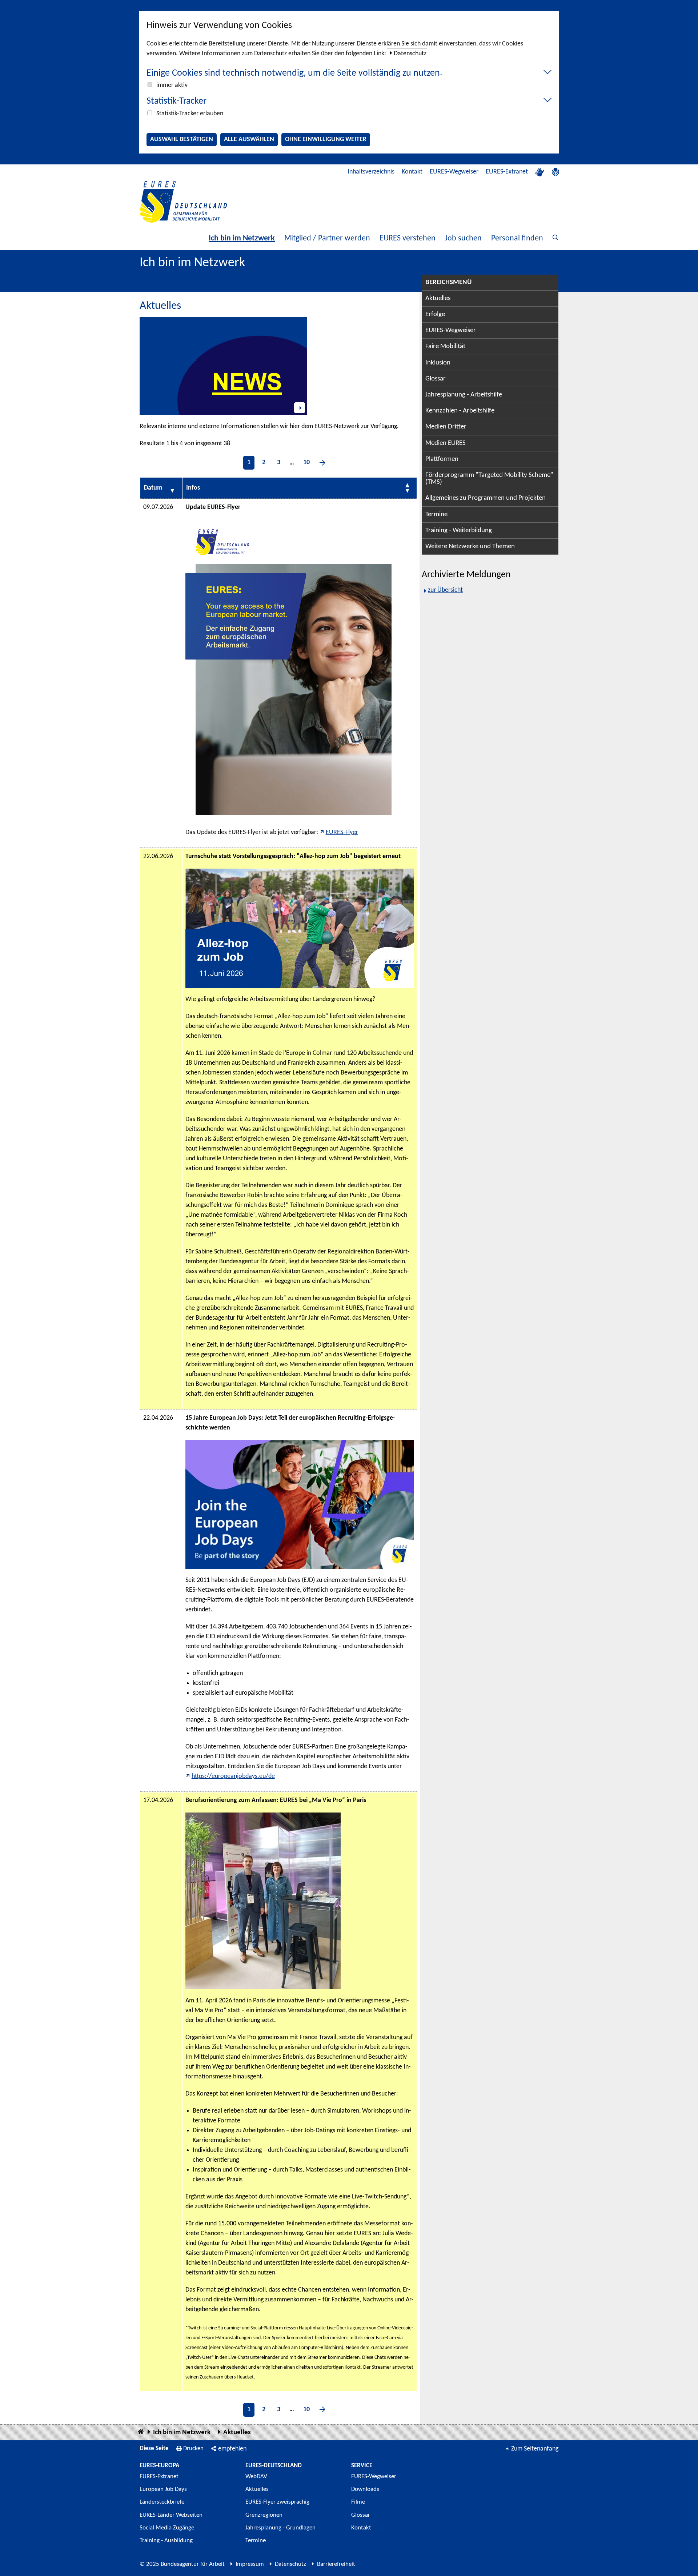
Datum (153, 488)
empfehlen (232, 2449)
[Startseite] (141, 2432)
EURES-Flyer (342, 832)
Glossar (436, 379)
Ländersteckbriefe (162, 2502)
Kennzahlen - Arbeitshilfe (460, 411)
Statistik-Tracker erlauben (190, 114)
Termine (436, 515)
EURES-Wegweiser (454, 172)
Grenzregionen (264, 2515)
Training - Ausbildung (166, 2541)
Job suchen (463, 238)
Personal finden (517, 238)
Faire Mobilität (445, 346)
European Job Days (163, 2489)
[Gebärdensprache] (540, 172)
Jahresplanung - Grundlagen (280, 2528)
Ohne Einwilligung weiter (326, 139)
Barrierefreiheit (336, 2564)
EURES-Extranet (507, 172)
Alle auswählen (249, 139)
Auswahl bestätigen (182, 139)
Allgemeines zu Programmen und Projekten (486, 498)
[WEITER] (322, 463)
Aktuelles (438, 298)
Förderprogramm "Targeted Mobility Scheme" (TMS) (489, 479)
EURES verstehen (408, 238)
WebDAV (256, 2477)
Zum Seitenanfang (535, 2449)
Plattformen (442, 459)
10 (306, 462)
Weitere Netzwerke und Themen (470, 547)
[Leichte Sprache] (555, 172)
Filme (358, 2502)
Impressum (250, 2564)
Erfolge (435, 314)
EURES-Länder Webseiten (171, 2515)
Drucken (193, 2449)
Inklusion (438, 363)
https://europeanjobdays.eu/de (233, 1776)
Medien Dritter (446, 427)
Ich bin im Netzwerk (242, 238)
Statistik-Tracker (176, 101)
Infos (193, 488)
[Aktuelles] (223, 366)
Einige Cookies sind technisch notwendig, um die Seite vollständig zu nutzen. (294, 73)
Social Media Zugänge (167, 2528)
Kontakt (412, 172)
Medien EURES (446, 443)
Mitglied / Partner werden (327, 238)
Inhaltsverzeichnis (371, 172)
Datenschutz (410, 54)
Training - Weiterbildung (459, 531)
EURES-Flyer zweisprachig (277, 2502)
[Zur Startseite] (183, 202)
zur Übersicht (445, 590)
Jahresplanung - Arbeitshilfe (464, 395)
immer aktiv (172, 85)
